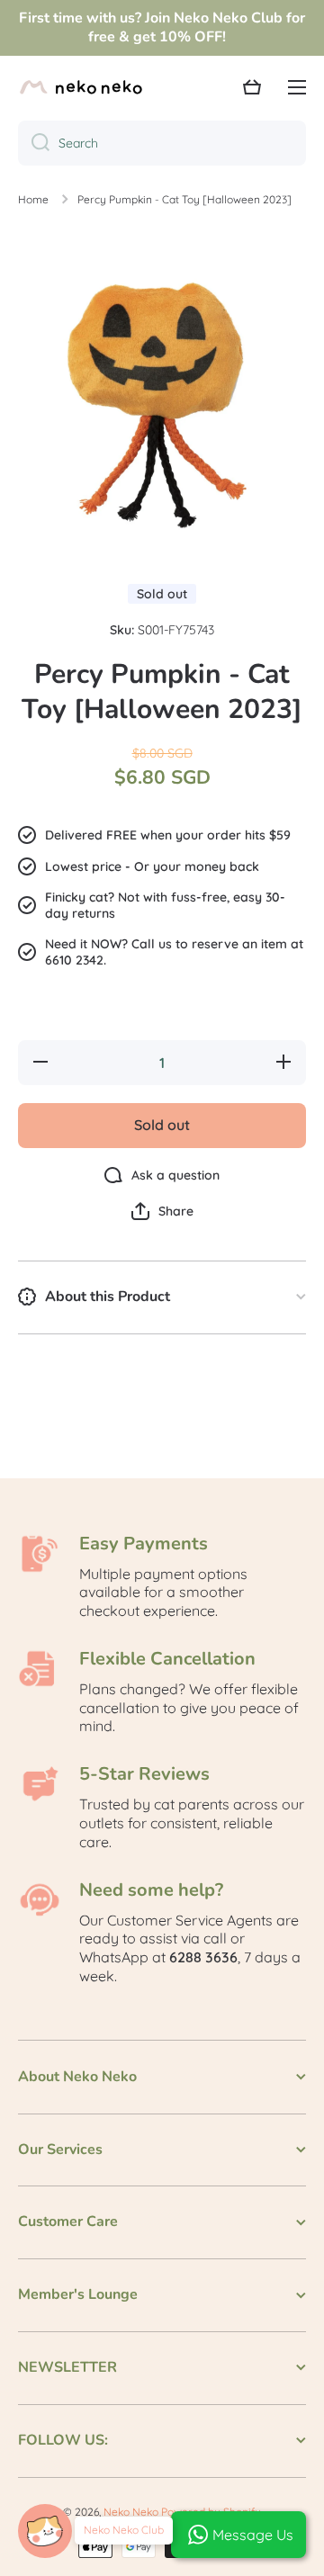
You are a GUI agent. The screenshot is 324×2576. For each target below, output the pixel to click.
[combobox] (162, 143)
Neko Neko (131, 2512)
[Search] (34, 143)
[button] (162, 1211)
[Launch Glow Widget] (45, 2531)
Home (33, 199)
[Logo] (81, 87)
